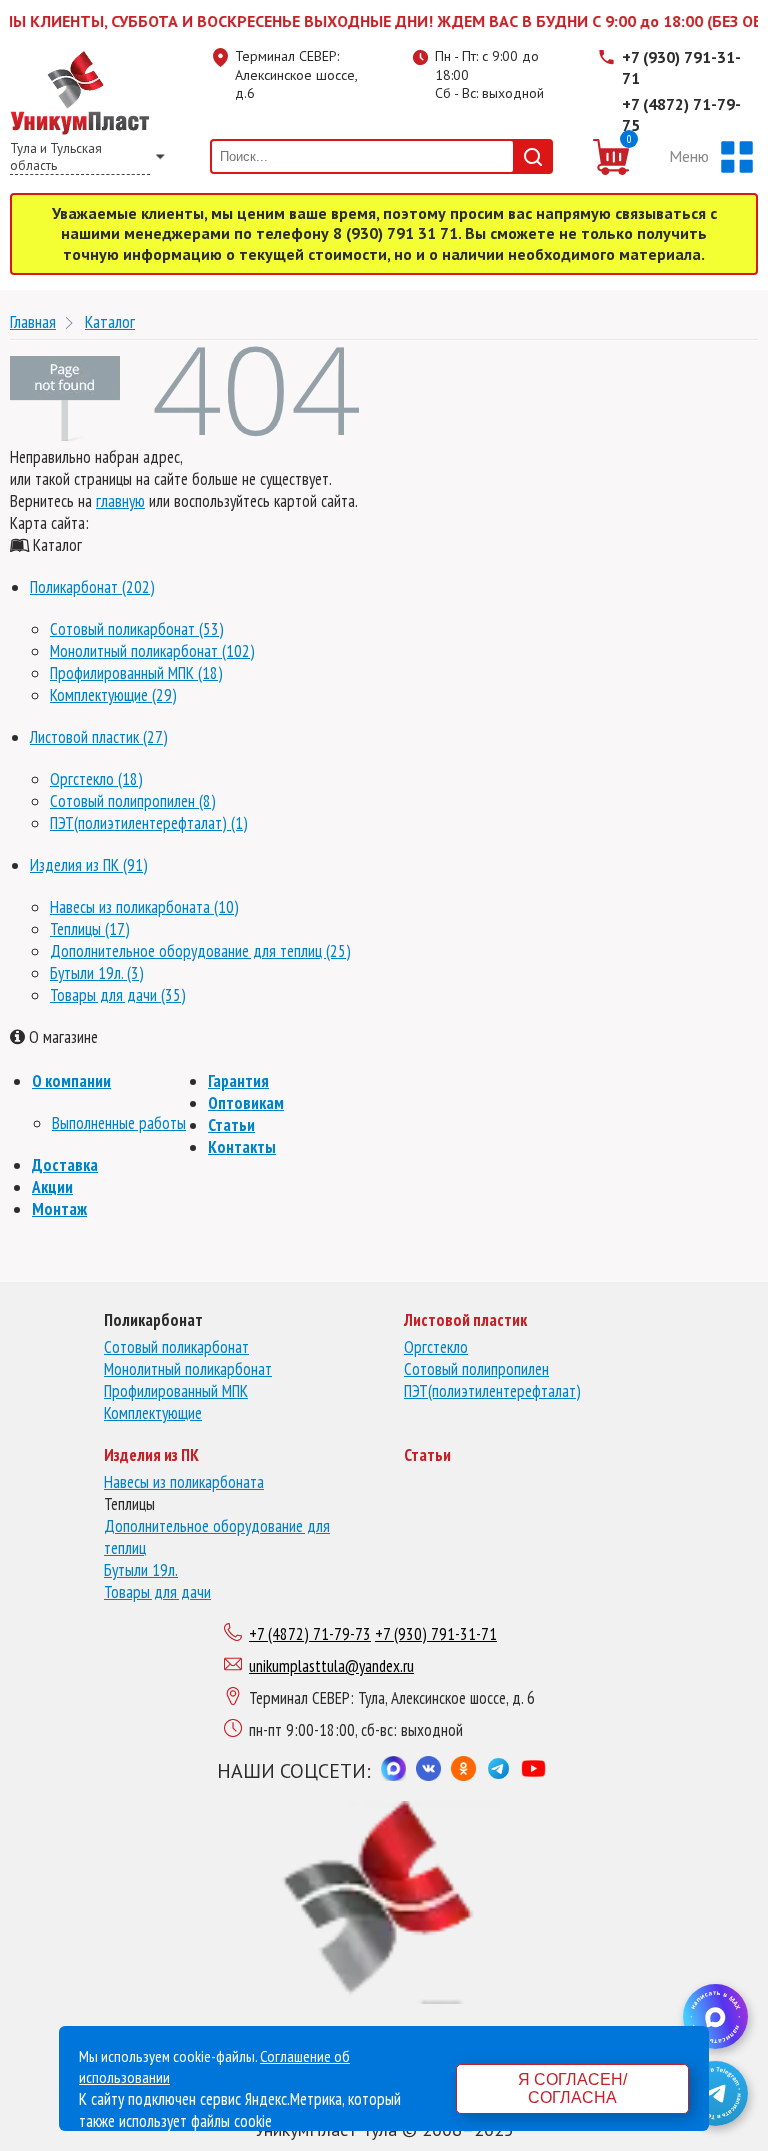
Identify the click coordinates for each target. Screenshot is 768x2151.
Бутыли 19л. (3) (97, 973)
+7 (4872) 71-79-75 (681, 114)
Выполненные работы (119, 1123)
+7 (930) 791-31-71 (681, 67)
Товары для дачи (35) (118, 995)
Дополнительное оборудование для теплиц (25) (200, 951)
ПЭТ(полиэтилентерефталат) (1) (149, 823)
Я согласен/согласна (572, 2088)
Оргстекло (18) (96, 779)
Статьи (231, 1125)
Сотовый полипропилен (476, 1369)
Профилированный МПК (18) (136, 673)
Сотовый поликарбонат (176, 1347)
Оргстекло (436, 1347)
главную (120, 501)
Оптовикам (246, 1103)
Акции (52, 1187)
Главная (33, 321)
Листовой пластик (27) (99, 737)
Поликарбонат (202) (92, 587)
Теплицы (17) (90, 929)
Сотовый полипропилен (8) (133, 801)
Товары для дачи (157, 1592)
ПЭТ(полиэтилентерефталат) (492, 1391)
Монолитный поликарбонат (188, 1369)
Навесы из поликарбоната (184, 1482)
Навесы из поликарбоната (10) (144, 907)
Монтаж (59, 1209)
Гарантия (238, 1081)
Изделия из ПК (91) (89, 865)
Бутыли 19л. (141, 1570)
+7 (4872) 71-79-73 (310, 1634)
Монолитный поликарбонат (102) (152, 651)
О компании (71, 1081)
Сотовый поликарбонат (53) (137, 629)
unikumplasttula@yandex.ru (331, 1666)
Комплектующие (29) (113, 695)
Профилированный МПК (176, 1391)
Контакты (242, 1147)
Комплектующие (153, 1413)
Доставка (65, 1165)
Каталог (110, 321)
